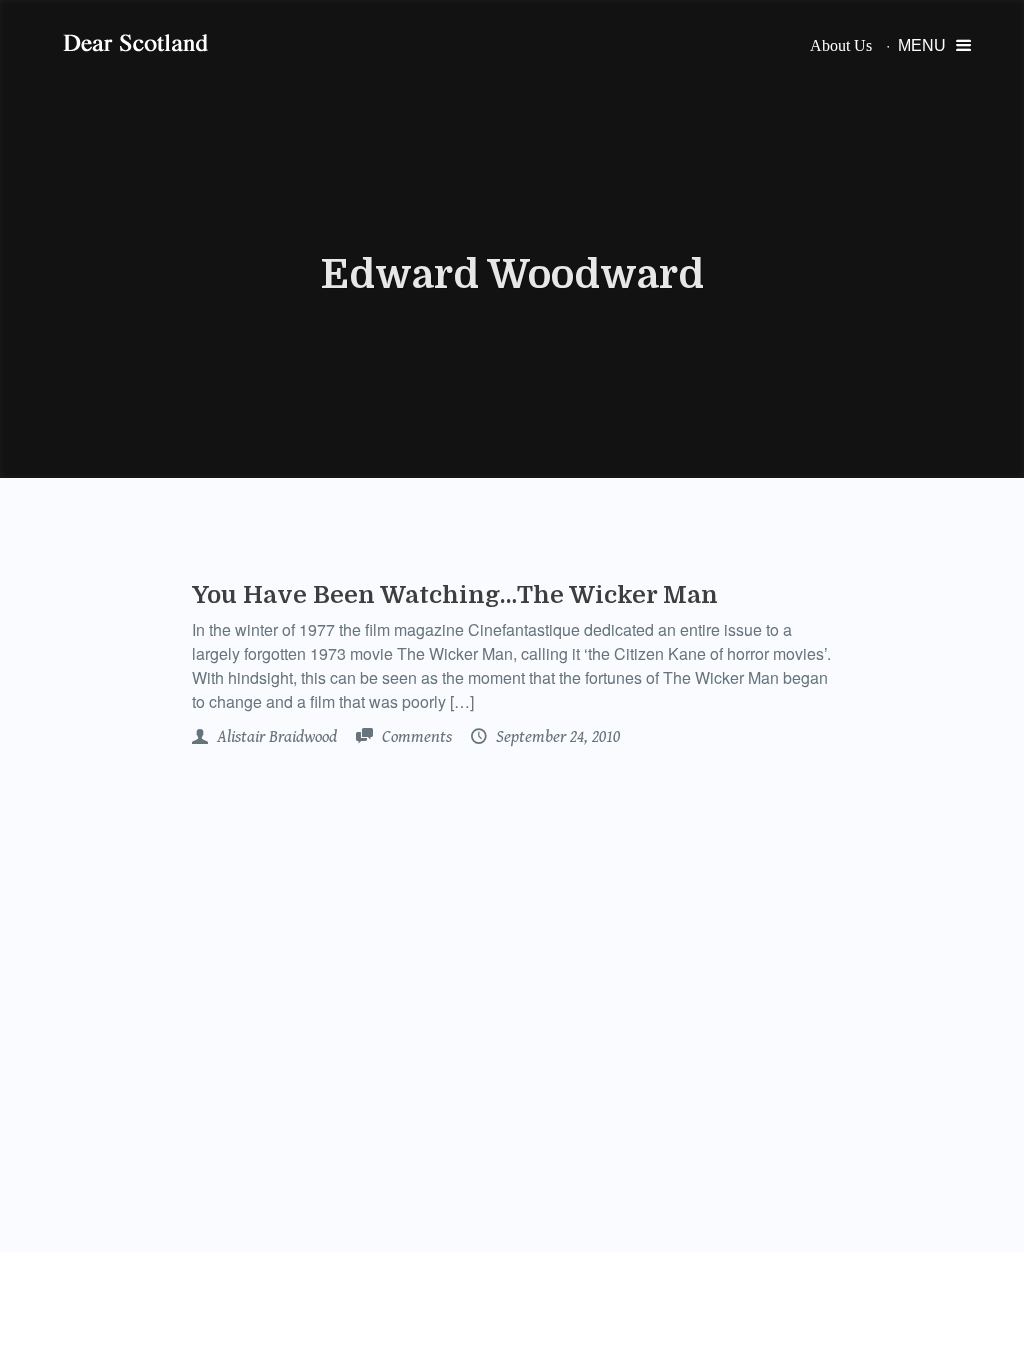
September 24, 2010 (556, 737)
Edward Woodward (512, 275)
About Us (841, 45)
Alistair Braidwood (275, 737)
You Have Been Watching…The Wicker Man (455, 595)
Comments (415, 737)
